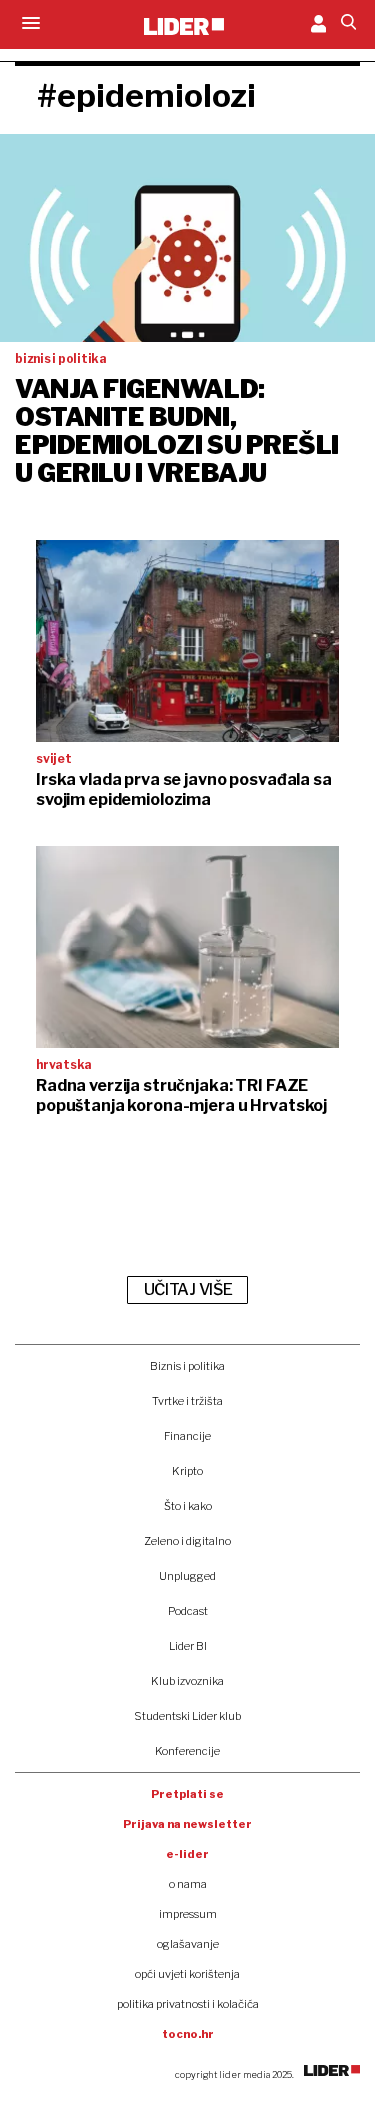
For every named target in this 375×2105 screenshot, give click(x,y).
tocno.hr (188, 2034)
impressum (188, 1914)
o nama (188, 1884)
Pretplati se (187, 1794)
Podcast (188, 1611)
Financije (187, 1436)
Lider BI (188, 1646)
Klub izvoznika (187, 1681)
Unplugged (187, 1576)
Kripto (187, 1471)
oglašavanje (188, 1944)
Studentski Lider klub (187, 1716)
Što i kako (188, 1506)
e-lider (187, 1854)
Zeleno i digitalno (187, 1541)
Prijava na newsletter (187, 1824)
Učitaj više (188, 1289)
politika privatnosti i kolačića (188, 2004)
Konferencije (187, 1751)
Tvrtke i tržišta (187, 1401)
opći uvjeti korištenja (187, 1974)
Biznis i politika (187, 1366)
